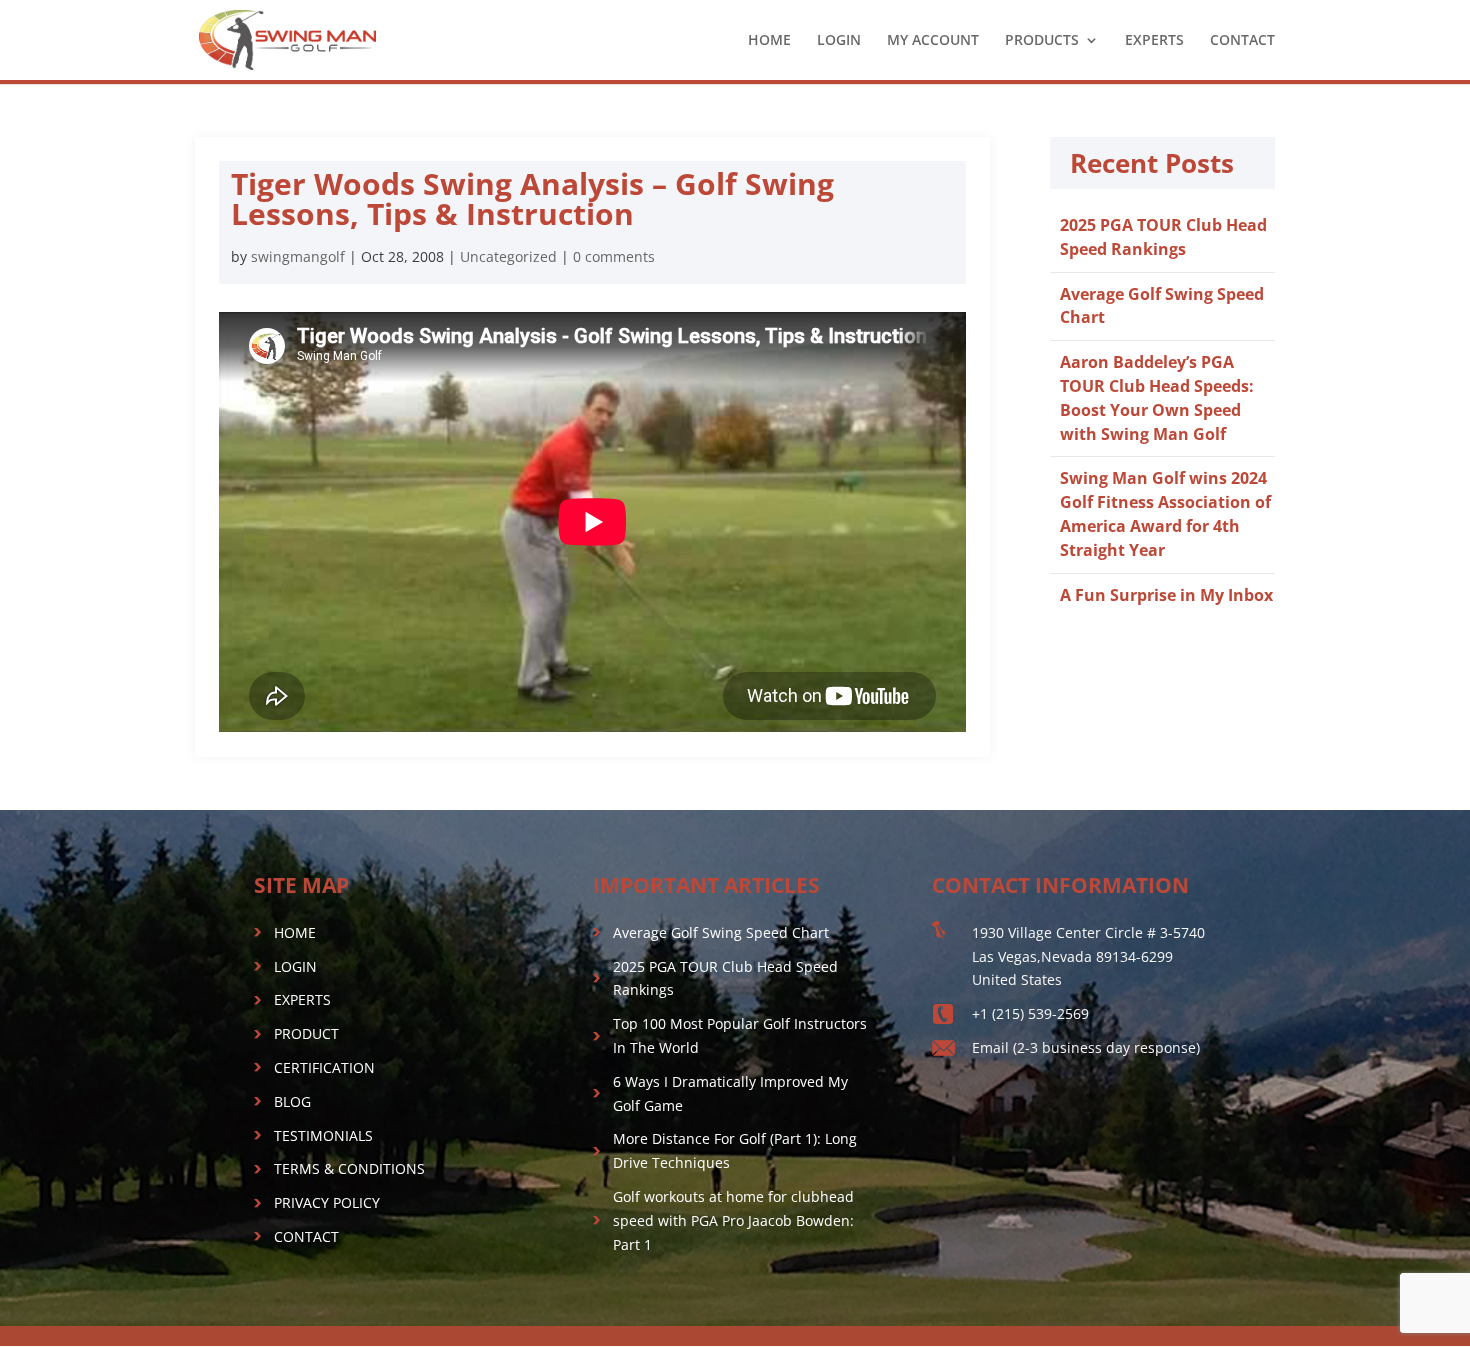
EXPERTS (1154, 41)
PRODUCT (306, 1033)
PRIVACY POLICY (327, 1202)
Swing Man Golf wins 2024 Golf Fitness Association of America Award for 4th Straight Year (1165, 513)
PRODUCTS (1042, 41)
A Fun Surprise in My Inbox (1166, 595)
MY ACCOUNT (933, 41)
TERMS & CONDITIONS (349, 1168)
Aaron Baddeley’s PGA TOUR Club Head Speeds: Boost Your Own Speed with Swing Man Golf (1157, 397)
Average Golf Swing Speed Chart (721, 932)
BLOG (292, 1101)
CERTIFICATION (324, 1067)
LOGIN (839, 41)
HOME (769, 41)
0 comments (614, 256)
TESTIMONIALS (323, 1135)
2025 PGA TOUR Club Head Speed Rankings (1163, 237)
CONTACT (1242, 41)
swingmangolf (298, 256)
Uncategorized (508, 256)
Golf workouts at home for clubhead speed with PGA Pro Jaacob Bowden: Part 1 (733, 1220)
